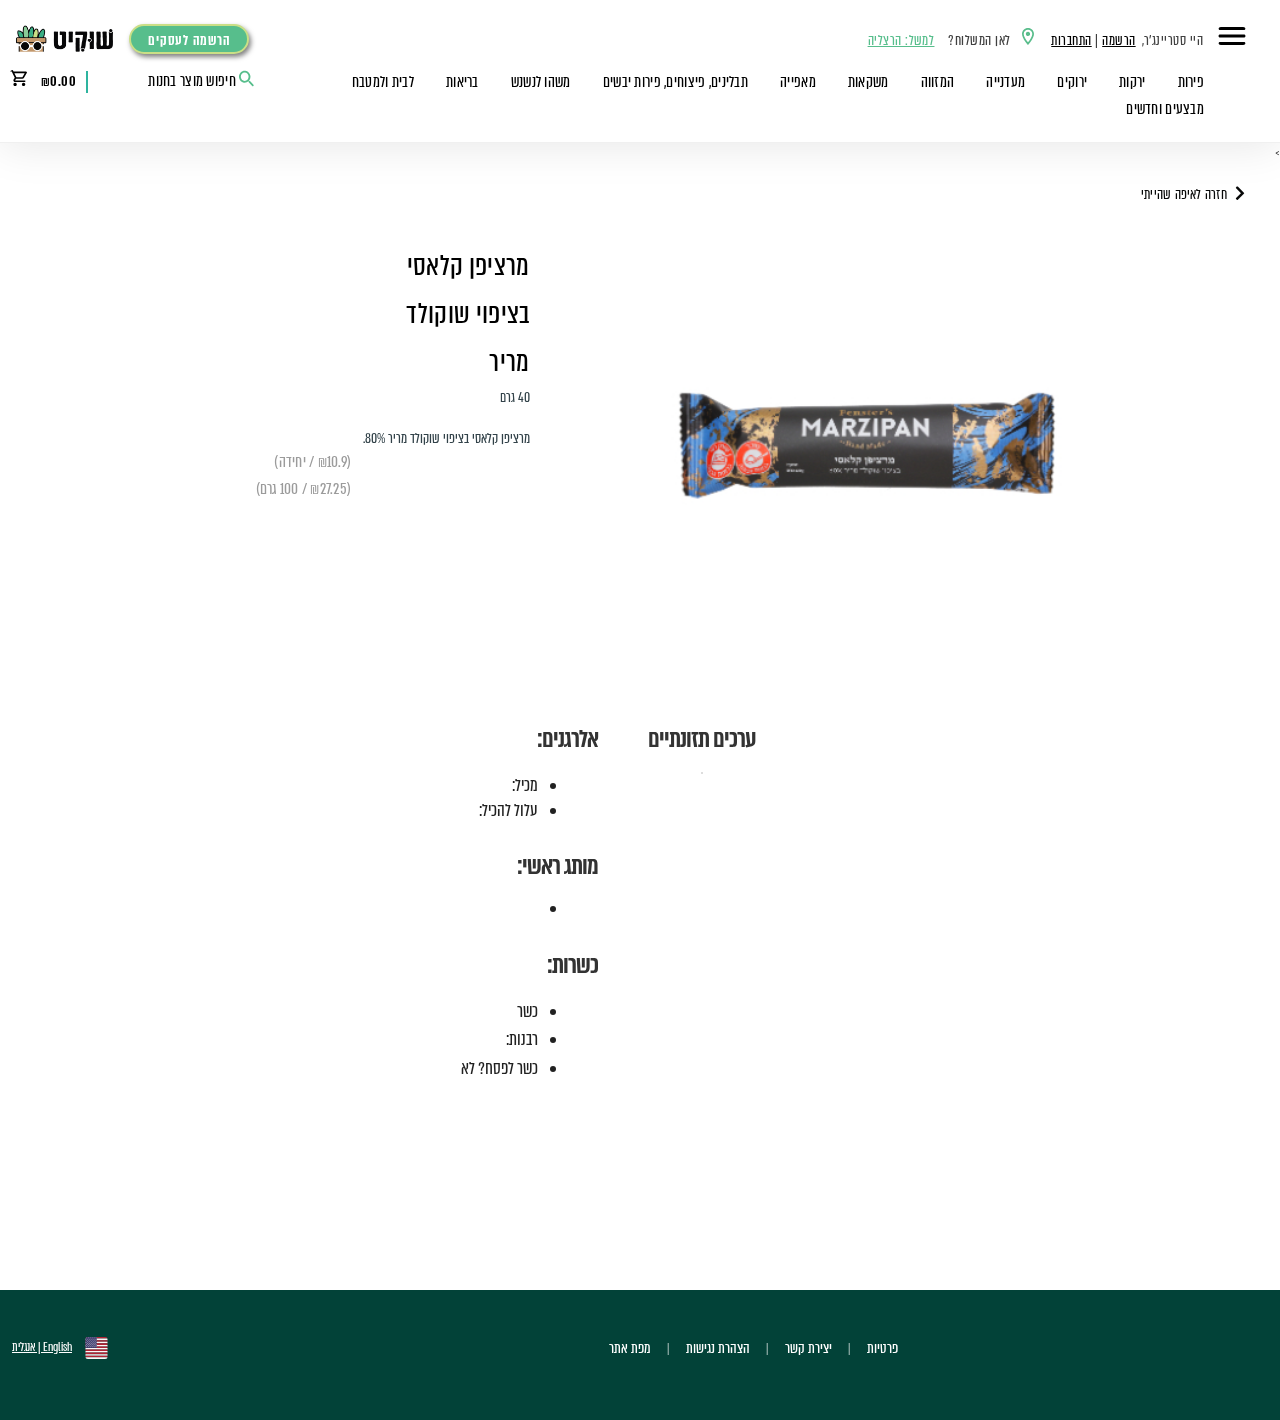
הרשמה (1118, 40)
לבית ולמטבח (383, 82)
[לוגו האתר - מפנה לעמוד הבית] (69, 39)
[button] (1232, 39)
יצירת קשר (808, 1348)
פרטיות (882, 1348)
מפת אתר (630, 1348)
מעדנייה (1005, 82)
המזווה (938, 82)
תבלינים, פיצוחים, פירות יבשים (675, 82)
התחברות (1071, 40)
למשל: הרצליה (901, 40)
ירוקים (1072, 82)
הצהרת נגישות (718, 1348)
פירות (1191, 82)
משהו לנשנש (541, 82)
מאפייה (798, 82)
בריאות (462, 82)
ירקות (1132, 82)
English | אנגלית (42, 1347)
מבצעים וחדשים (1165, 109)
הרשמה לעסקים (189, 40)
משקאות (868, 82)
